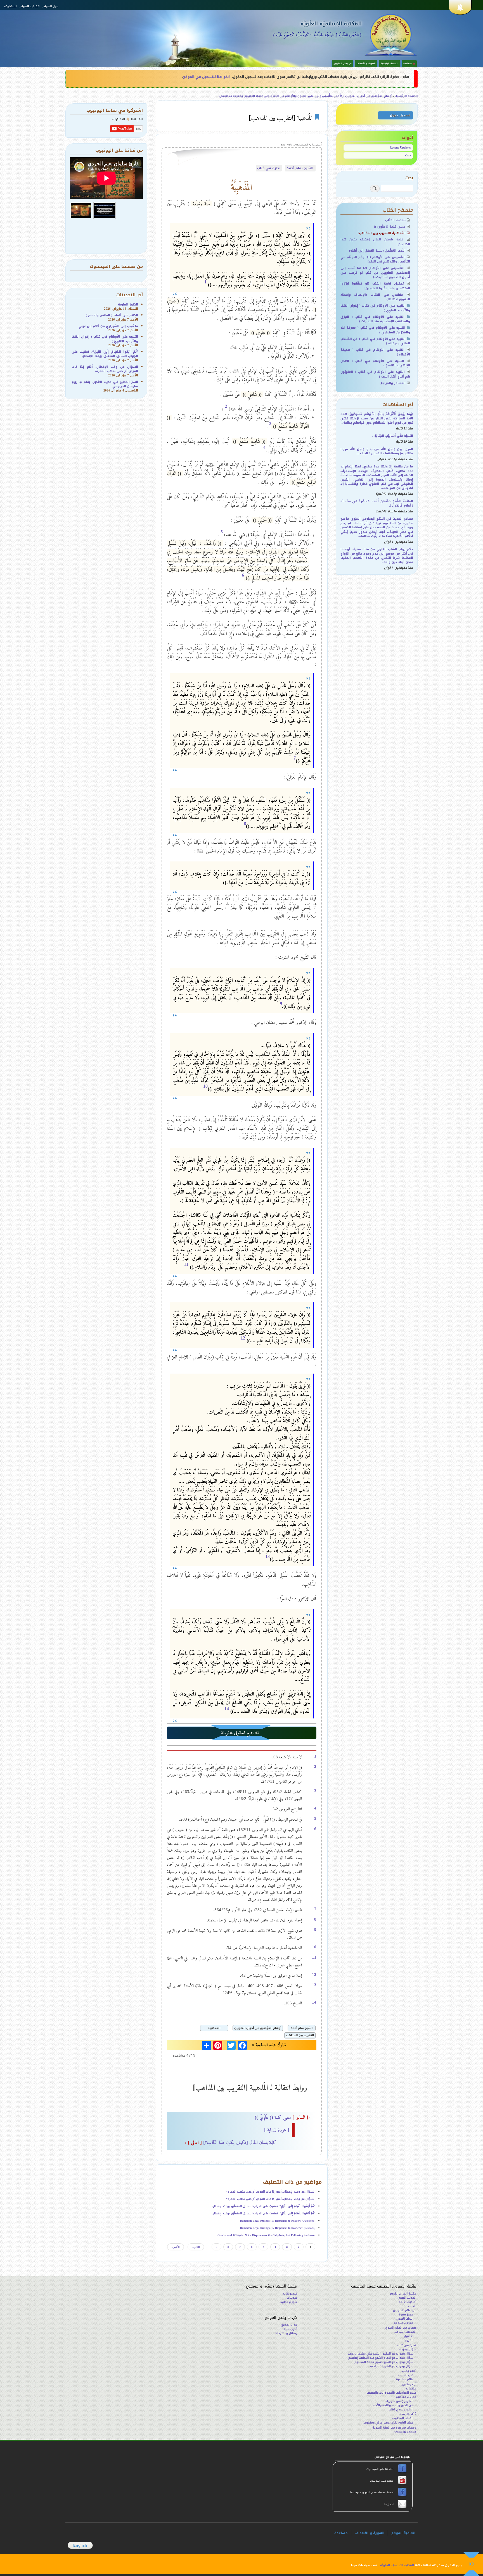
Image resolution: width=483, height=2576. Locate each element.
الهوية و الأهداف (366, 64)
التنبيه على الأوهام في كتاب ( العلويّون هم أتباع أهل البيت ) (375, 374)
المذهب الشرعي (405, 2332)
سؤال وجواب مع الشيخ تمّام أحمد (391, 2366)
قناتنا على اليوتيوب (381, 2481)
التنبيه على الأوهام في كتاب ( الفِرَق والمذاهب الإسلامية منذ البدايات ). (375, 319)
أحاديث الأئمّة (407, 2302)
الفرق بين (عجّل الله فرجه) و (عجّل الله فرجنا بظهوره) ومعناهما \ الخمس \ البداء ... (377, 451)
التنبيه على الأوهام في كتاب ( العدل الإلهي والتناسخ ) (375, 363)
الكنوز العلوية (128, 305)
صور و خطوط (288, 2302)
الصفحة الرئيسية (390, 64)
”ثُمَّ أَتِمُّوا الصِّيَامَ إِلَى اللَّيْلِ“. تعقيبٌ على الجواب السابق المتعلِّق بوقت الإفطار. (264, 2206)
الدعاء (412, 2306)
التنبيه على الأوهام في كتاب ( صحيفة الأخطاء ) (375, 352)
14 (227, 1709)
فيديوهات (290, 2294)
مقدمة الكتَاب (395, 220)
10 (205, 1086)
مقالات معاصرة (406, 2397)
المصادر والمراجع (393, 383)
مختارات (411, 2388)
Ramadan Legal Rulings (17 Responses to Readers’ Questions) (278, 2221)
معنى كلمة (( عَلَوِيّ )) (282, 2117)
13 (267, 1556)
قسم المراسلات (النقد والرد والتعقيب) (391, 2393)
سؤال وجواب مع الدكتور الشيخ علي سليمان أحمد (381, 2354)
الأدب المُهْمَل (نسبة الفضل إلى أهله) (377, 251)
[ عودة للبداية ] (277, 2130)
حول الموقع (50, 6)
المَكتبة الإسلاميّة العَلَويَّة (331, 24)
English (80, 2545)
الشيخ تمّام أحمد (300, 168)
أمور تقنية (290, 2329)
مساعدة (341, 2533)
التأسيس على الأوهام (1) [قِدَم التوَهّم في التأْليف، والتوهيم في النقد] (375, 259)
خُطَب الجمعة (408, 2414)
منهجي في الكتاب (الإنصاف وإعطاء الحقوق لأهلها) (375, 297)
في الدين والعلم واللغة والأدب (393, 2405)
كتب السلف (406, 2375)
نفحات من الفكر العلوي (401, 2328)
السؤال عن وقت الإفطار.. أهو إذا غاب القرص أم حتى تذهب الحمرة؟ (271, 2192)
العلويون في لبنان (401, 2409)
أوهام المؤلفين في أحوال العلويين (258, 2028)
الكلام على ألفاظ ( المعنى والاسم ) (112, 315)
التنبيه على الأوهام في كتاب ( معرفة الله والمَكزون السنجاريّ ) (375, 330)
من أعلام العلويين (405, 2310)
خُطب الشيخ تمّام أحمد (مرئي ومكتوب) (388, 2423)
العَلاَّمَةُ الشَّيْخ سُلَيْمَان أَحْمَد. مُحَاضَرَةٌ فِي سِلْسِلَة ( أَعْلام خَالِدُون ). (377, 503)
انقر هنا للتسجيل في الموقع (206, 77)
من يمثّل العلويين (343, 64)
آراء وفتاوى (409, 2384)
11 (186, 1264)
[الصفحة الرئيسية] (391, 35)
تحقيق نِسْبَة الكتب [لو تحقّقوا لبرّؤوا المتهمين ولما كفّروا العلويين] (375, 286)
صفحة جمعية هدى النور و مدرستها (372, 2493)
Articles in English (405, 2432)
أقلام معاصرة (405, 2379)
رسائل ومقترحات (286, 2333)
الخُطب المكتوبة (403, 2418)
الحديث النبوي (407, 2298)
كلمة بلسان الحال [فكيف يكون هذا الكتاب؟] (231, 2142)
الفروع (409, 2340)
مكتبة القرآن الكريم (403, 2294)
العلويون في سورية (400, 2401)
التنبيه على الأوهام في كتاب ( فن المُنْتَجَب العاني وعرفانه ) (375, 341)
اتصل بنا (388, 2505)
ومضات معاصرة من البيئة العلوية (394, 2428)
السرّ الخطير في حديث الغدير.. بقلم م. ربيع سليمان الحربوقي (105, 384)
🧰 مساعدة (409, 64)
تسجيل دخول (400, 115)
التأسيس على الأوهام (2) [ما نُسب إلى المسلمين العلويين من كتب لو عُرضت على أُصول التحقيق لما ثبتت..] (375, 273)
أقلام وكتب (409, 2371)
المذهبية (214, 2028)
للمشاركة (10, 6)
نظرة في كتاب (269, 168)
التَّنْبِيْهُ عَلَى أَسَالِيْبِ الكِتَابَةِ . (393, 436)
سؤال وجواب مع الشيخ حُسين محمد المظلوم (384, 2362)
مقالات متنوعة (404, 2323)
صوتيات (292, 2298)
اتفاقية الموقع (29, 6)
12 (243, 1338)
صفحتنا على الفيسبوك (380, 2469)
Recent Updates (400, 148)
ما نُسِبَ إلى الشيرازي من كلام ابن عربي (108, 326)
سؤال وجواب (408, 2349)
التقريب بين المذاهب (300, 2035)
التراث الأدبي (405, 2319)
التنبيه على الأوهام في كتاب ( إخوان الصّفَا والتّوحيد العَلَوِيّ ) (375, 308)
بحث (408, 155)
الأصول (409, 2336)
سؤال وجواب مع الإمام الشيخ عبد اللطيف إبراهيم (381, 2358)
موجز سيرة (406, 2314)
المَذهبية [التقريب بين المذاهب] (382, 233)
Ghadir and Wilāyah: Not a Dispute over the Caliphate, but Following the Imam (266, 2235)
